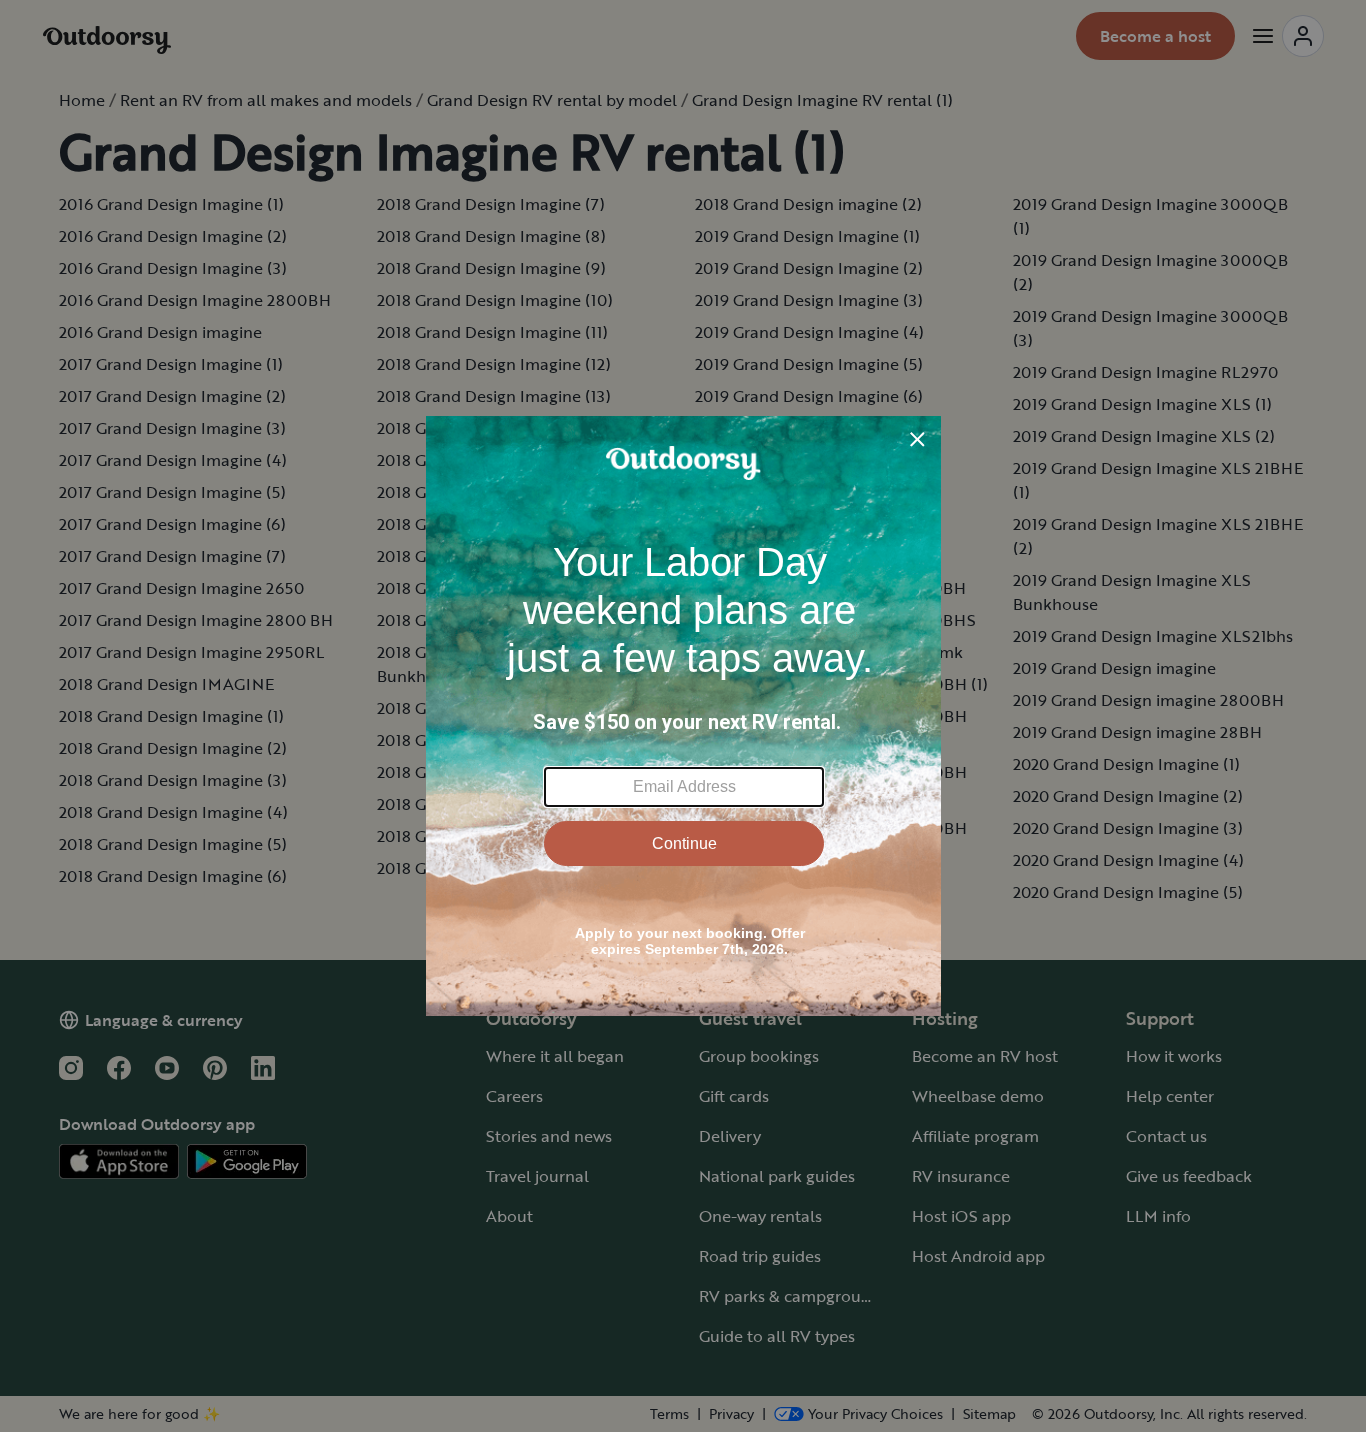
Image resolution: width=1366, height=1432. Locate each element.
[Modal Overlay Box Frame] (683, 716)
